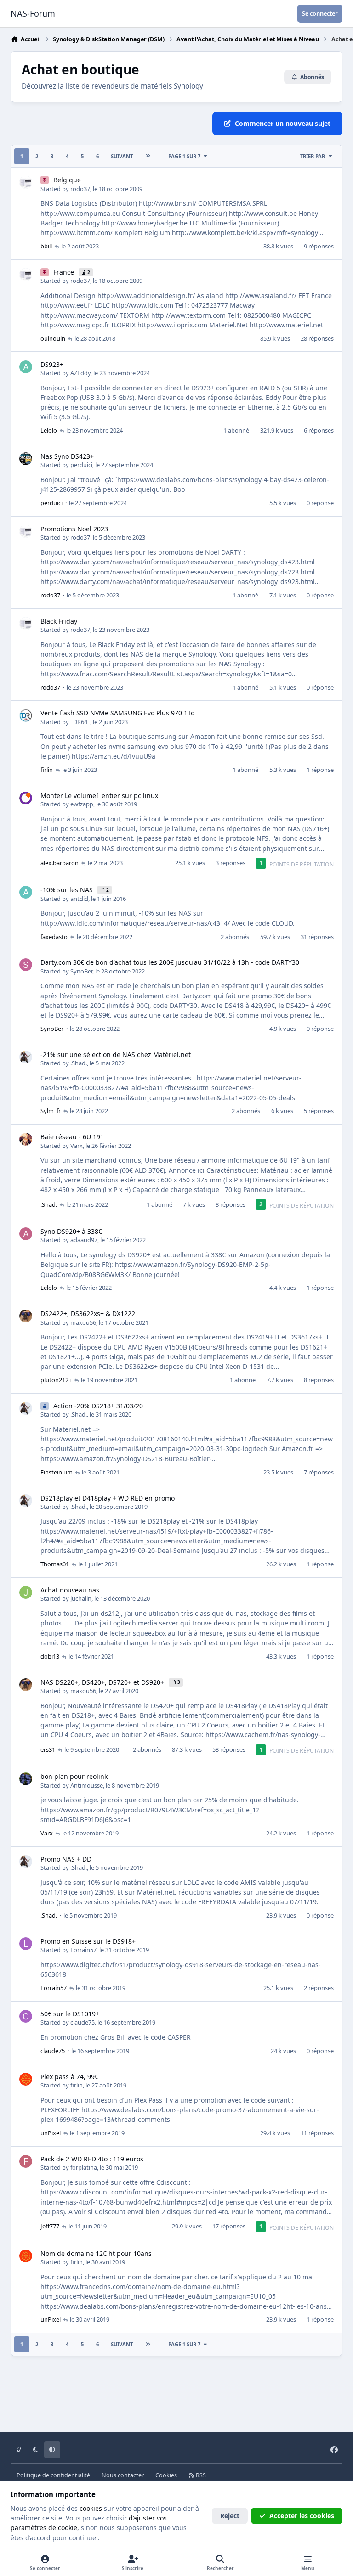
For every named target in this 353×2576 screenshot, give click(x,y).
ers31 (48, 1749)
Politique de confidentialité (53, 2475)
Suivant (122, 156)
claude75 (83, 2022)
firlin (47, 770)
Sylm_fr (51, 1111)
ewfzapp (82, 804)
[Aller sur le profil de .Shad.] (26, 1057)
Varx (77, 1146)
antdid (79, 899)
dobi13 (50, 1656)
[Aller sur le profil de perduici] (26, 459)
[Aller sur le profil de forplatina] (26, 2161)
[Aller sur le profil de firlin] (26, 2079)
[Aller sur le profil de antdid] (26, 892)
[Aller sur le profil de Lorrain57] (26, 1944)
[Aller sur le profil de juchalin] (26, 1592)
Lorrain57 (83, 1950)
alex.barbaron (60, 863)
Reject (230, 2516)
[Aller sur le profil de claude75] (26, 2016)
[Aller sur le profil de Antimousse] (26, 1779)
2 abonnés (235, 937)
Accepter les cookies (302, 2516)
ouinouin (53, 338)
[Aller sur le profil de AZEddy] (26, 367)
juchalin (81, 1598)
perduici (81, 465)
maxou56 (83, 1322)
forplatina (84, 2167)
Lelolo (49, 430)
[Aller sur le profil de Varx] (26, 1139)
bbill (46, 246)
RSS (200, 2475)
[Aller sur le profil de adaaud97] (26, 1234)
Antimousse (87, 1785)
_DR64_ (80, 722)
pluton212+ (56, 1380)
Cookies (166, 2475)
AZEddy (80, 373)
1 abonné (236, 430)
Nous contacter (123, 2475)
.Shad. (79, 1063)
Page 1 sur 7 (184, 156)
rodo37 (80, 189)
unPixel (51, 2133)
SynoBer (81, 971)
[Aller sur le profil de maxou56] (26, 1316)
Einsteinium (57, 1472)
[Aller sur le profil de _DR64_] (26, 715)
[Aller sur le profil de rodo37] (26, 182)
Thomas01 (55, 1564)
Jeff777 (50, 2226)
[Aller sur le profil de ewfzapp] (26, 798)
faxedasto (54, 937)
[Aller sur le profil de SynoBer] (26, 965)
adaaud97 (84, 1240)
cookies (91, 2508)
